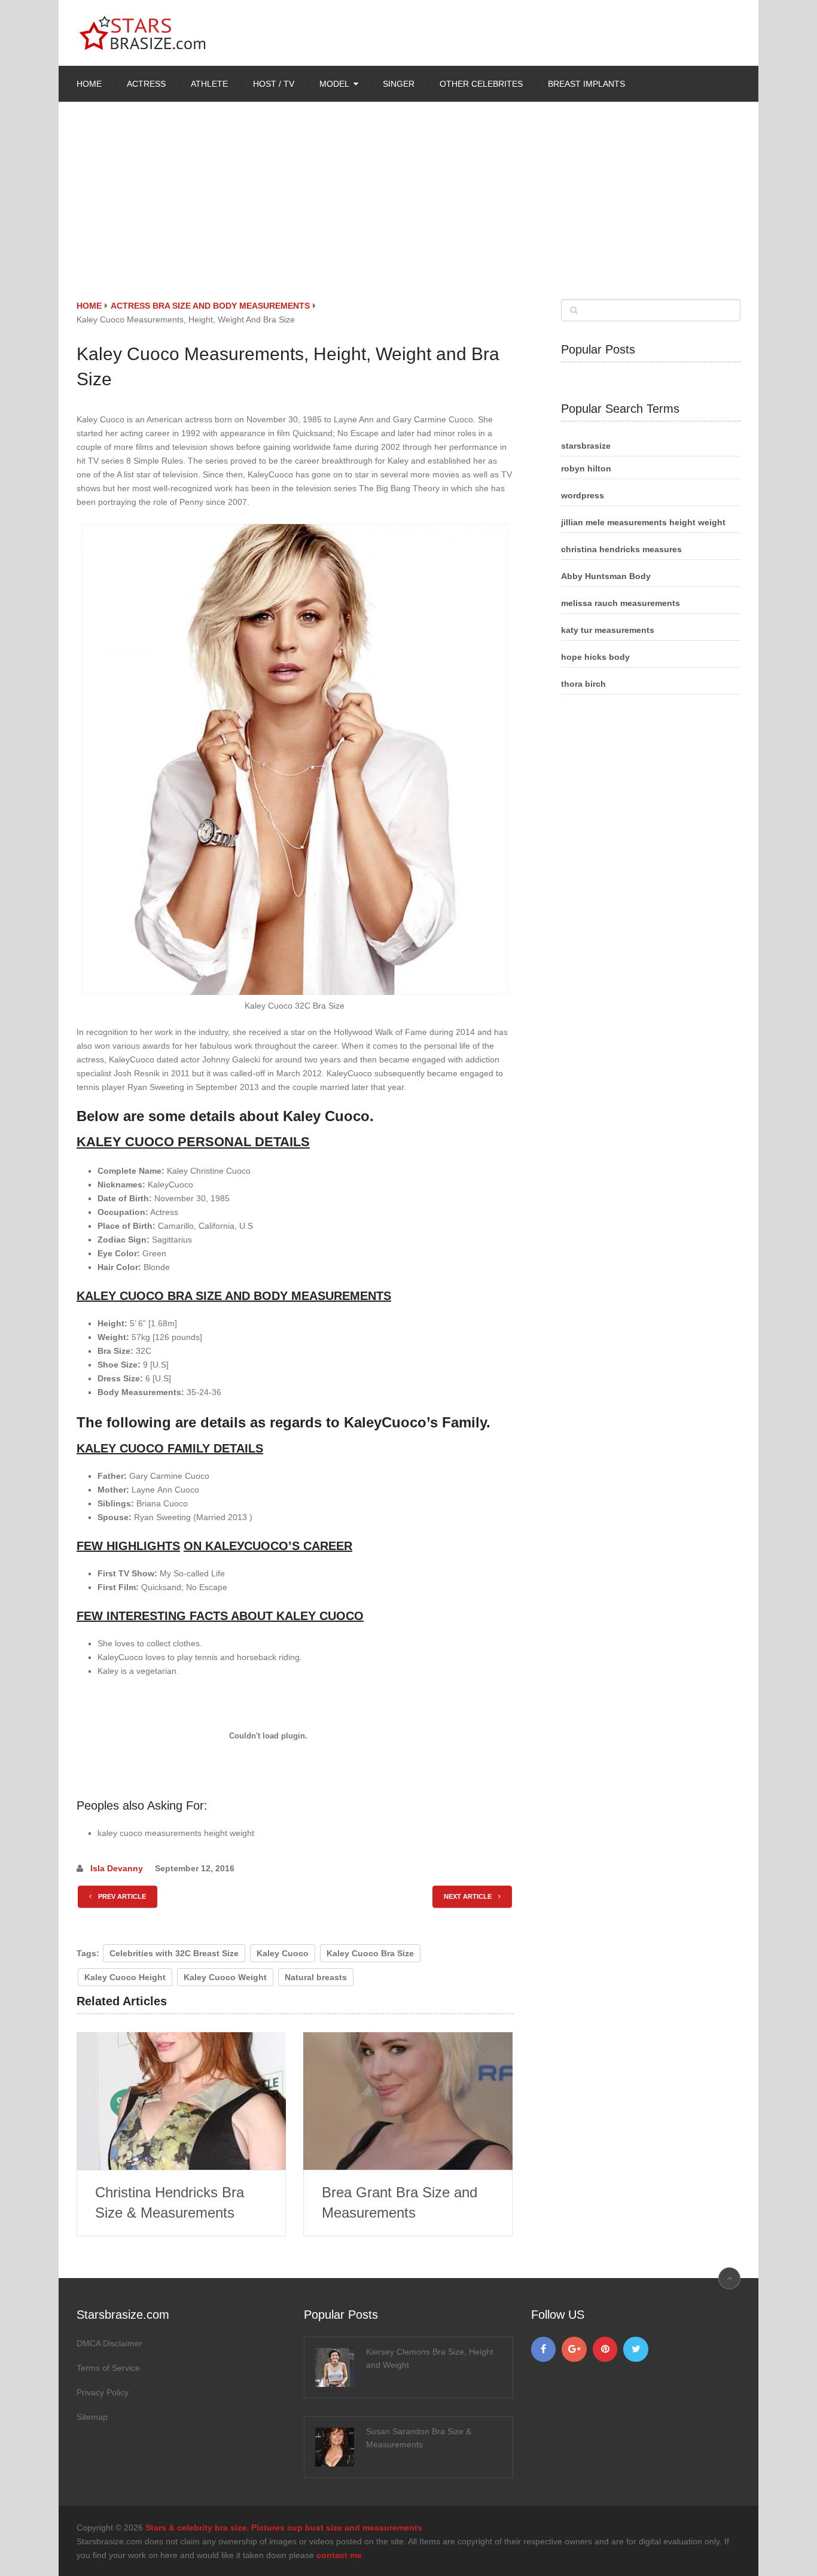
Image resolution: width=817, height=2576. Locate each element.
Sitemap (92, 2417)
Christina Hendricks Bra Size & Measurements (170, 2202)
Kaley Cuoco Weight (225, 1977)
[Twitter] (636, 2349)
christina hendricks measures (621, 549)
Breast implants (586, 84)
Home (89, 84)
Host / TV (274, 84)
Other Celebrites (481, 84)
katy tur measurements (608, 630)
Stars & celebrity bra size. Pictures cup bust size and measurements (284, 2528)
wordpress (583, 495)
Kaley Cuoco (283, 1953)
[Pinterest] (605, 2349)
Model (334, 84)
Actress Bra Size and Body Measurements (210, 306)
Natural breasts (316, 1977)
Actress (146, 84)
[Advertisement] (408, 209)
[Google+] (574, 2349)
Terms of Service (108, 2368)
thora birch (583, 684)
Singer (399, 84)
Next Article (469, 1896)
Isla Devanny (117, 1868)
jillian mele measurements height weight (643, 522)
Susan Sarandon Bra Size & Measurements (419, 2438)
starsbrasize (586, 446)
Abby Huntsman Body (606, 576)
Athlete (209, 84)
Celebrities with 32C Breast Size (174, 1953)
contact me (339, 2555)
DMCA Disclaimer (109, 2343)
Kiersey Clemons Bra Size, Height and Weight (430, 2358)
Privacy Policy (103, 2392)
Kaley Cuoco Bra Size (370, 1953)
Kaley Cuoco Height (125, 1977)
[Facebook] (544, 2349)
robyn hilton (586, 468)
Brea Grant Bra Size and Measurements (400, 2202)
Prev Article (121, 1896)
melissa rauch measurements (621, 603)
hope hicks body (595, 657)
